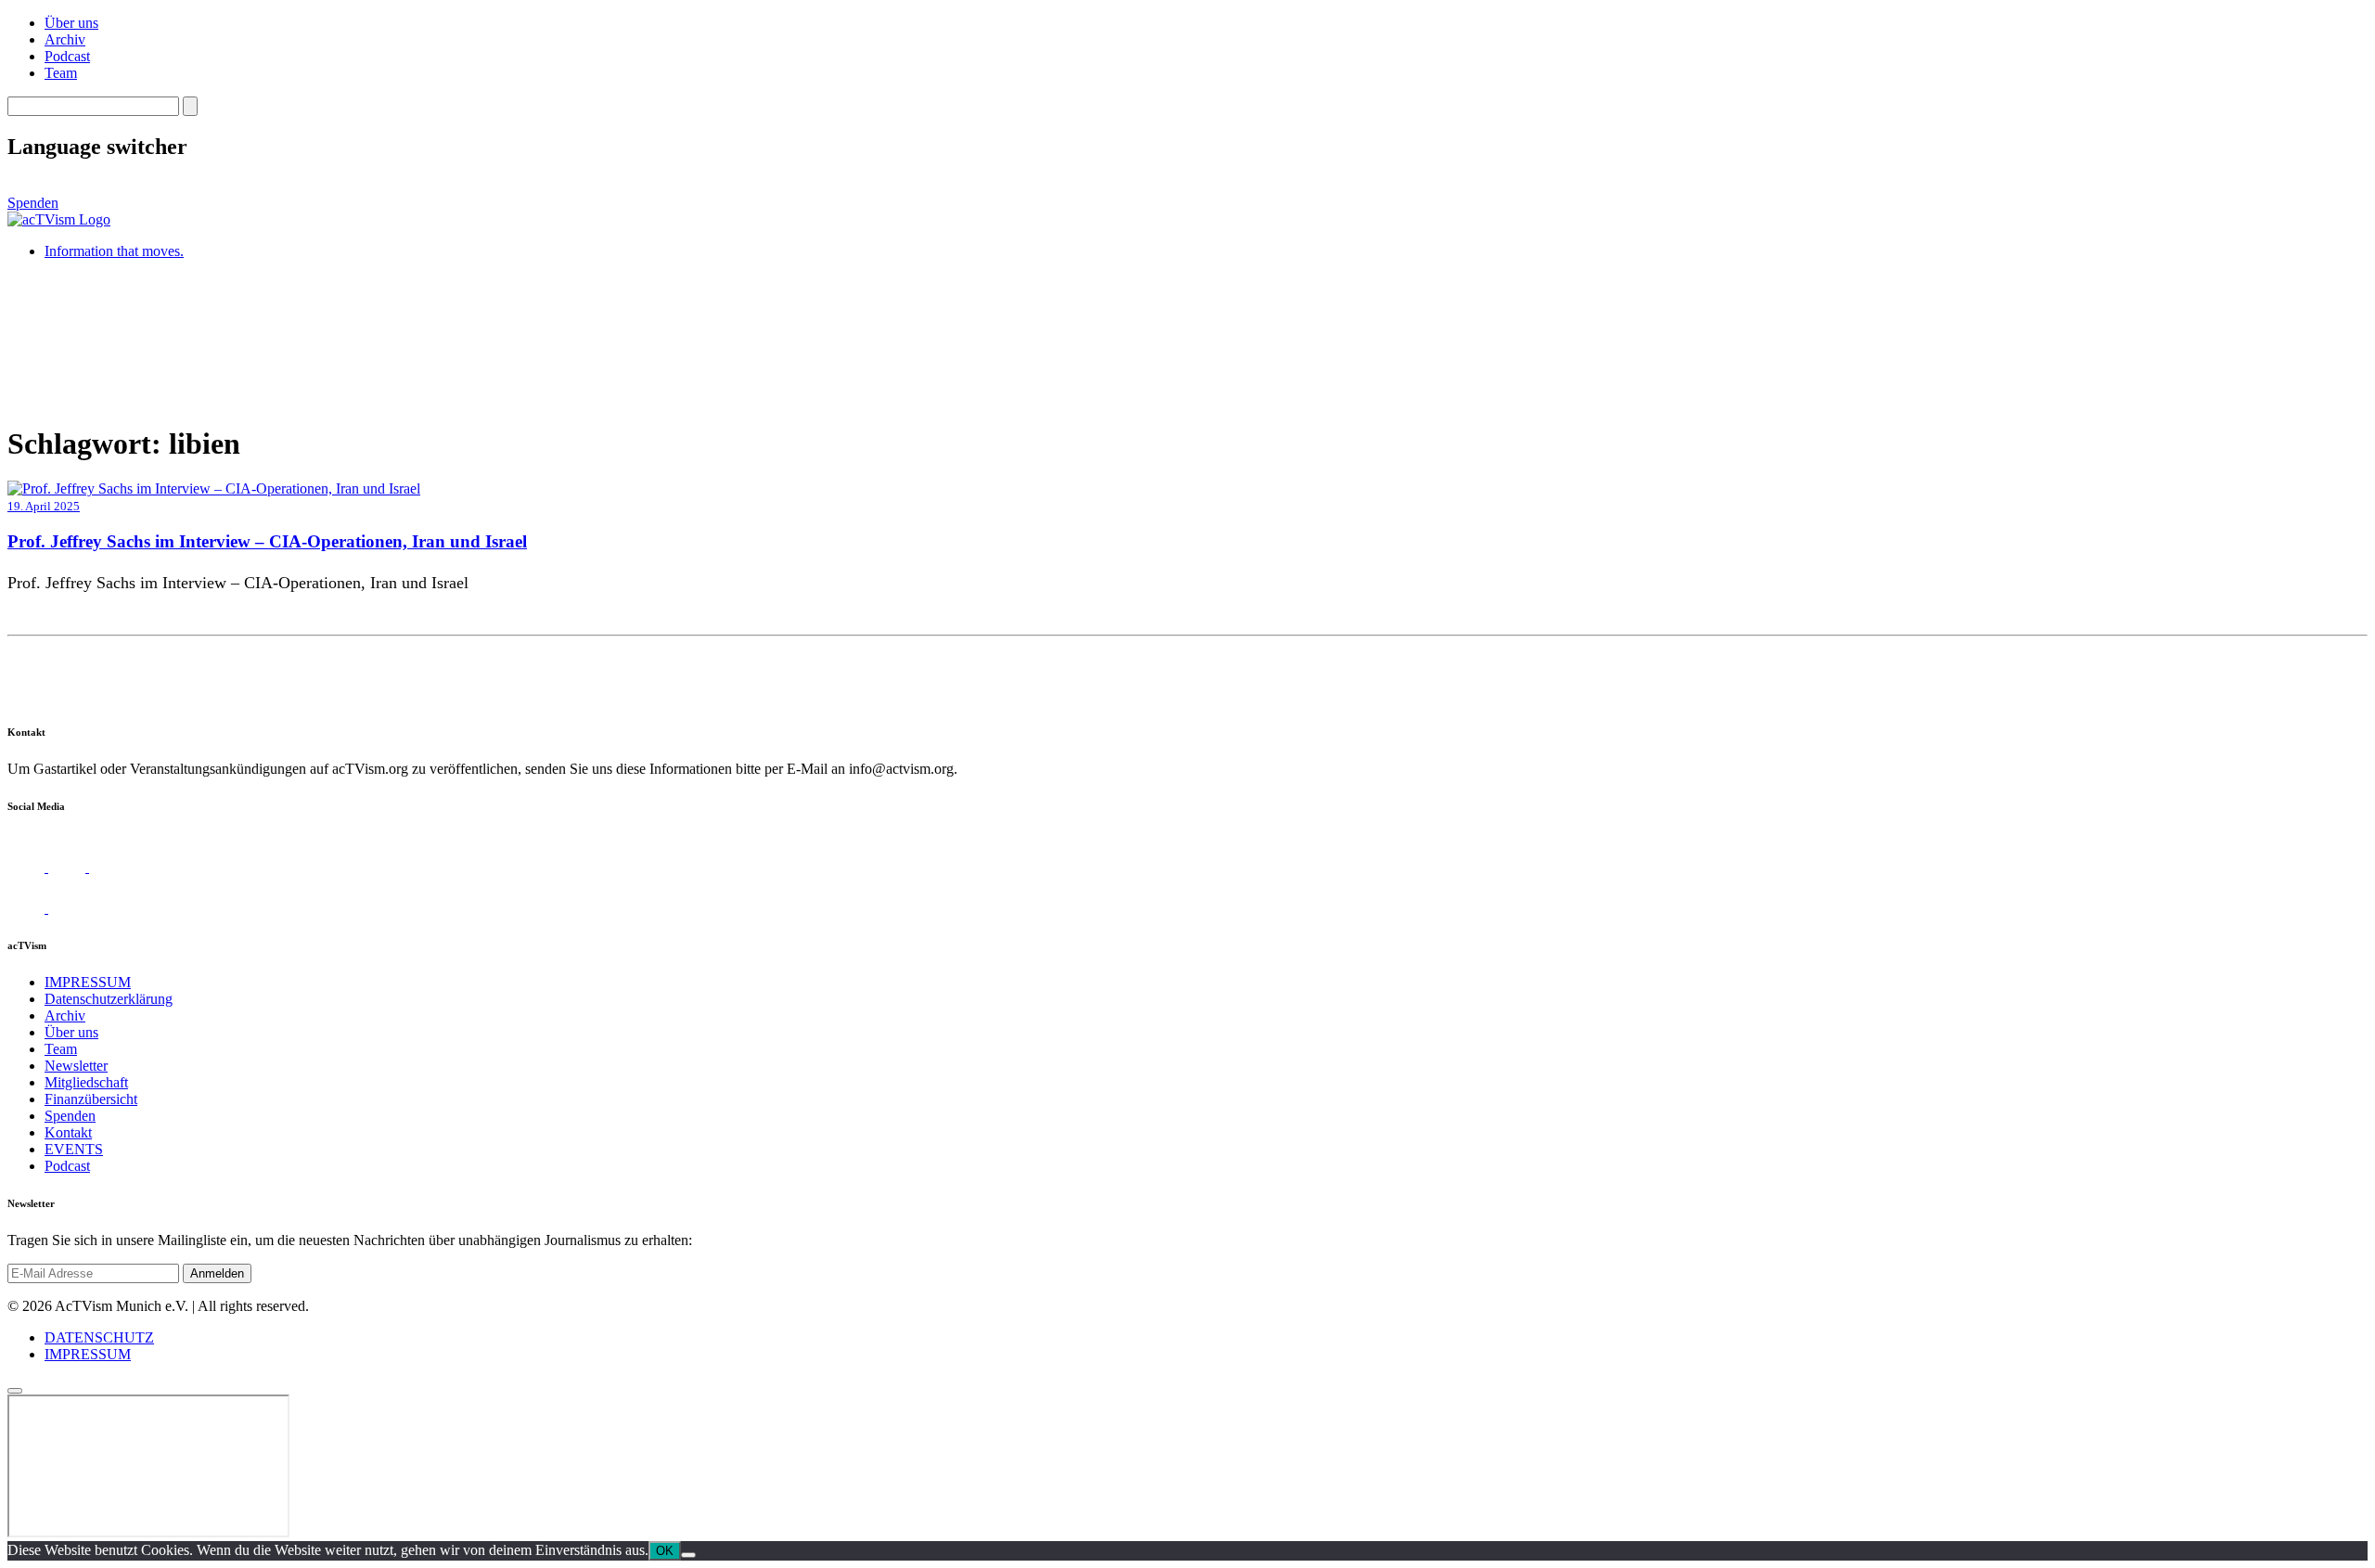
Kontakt (68, 1132)
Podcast (67, 56)
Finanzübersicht (91, 1099)
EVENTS (74, 1149)
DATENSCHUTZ (99, 1337)
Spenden (33, 203)
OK (665, 1551)
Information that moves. (114, 251)
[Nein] (688, 1555)
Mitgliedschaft (86, 1082)
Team (61, 73)
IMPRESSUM (88, 982)
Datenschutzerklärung (109, 999)
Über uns (71, 23)
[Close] (15, 1391)
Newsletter (76, 1066)
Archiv (65, 39)
